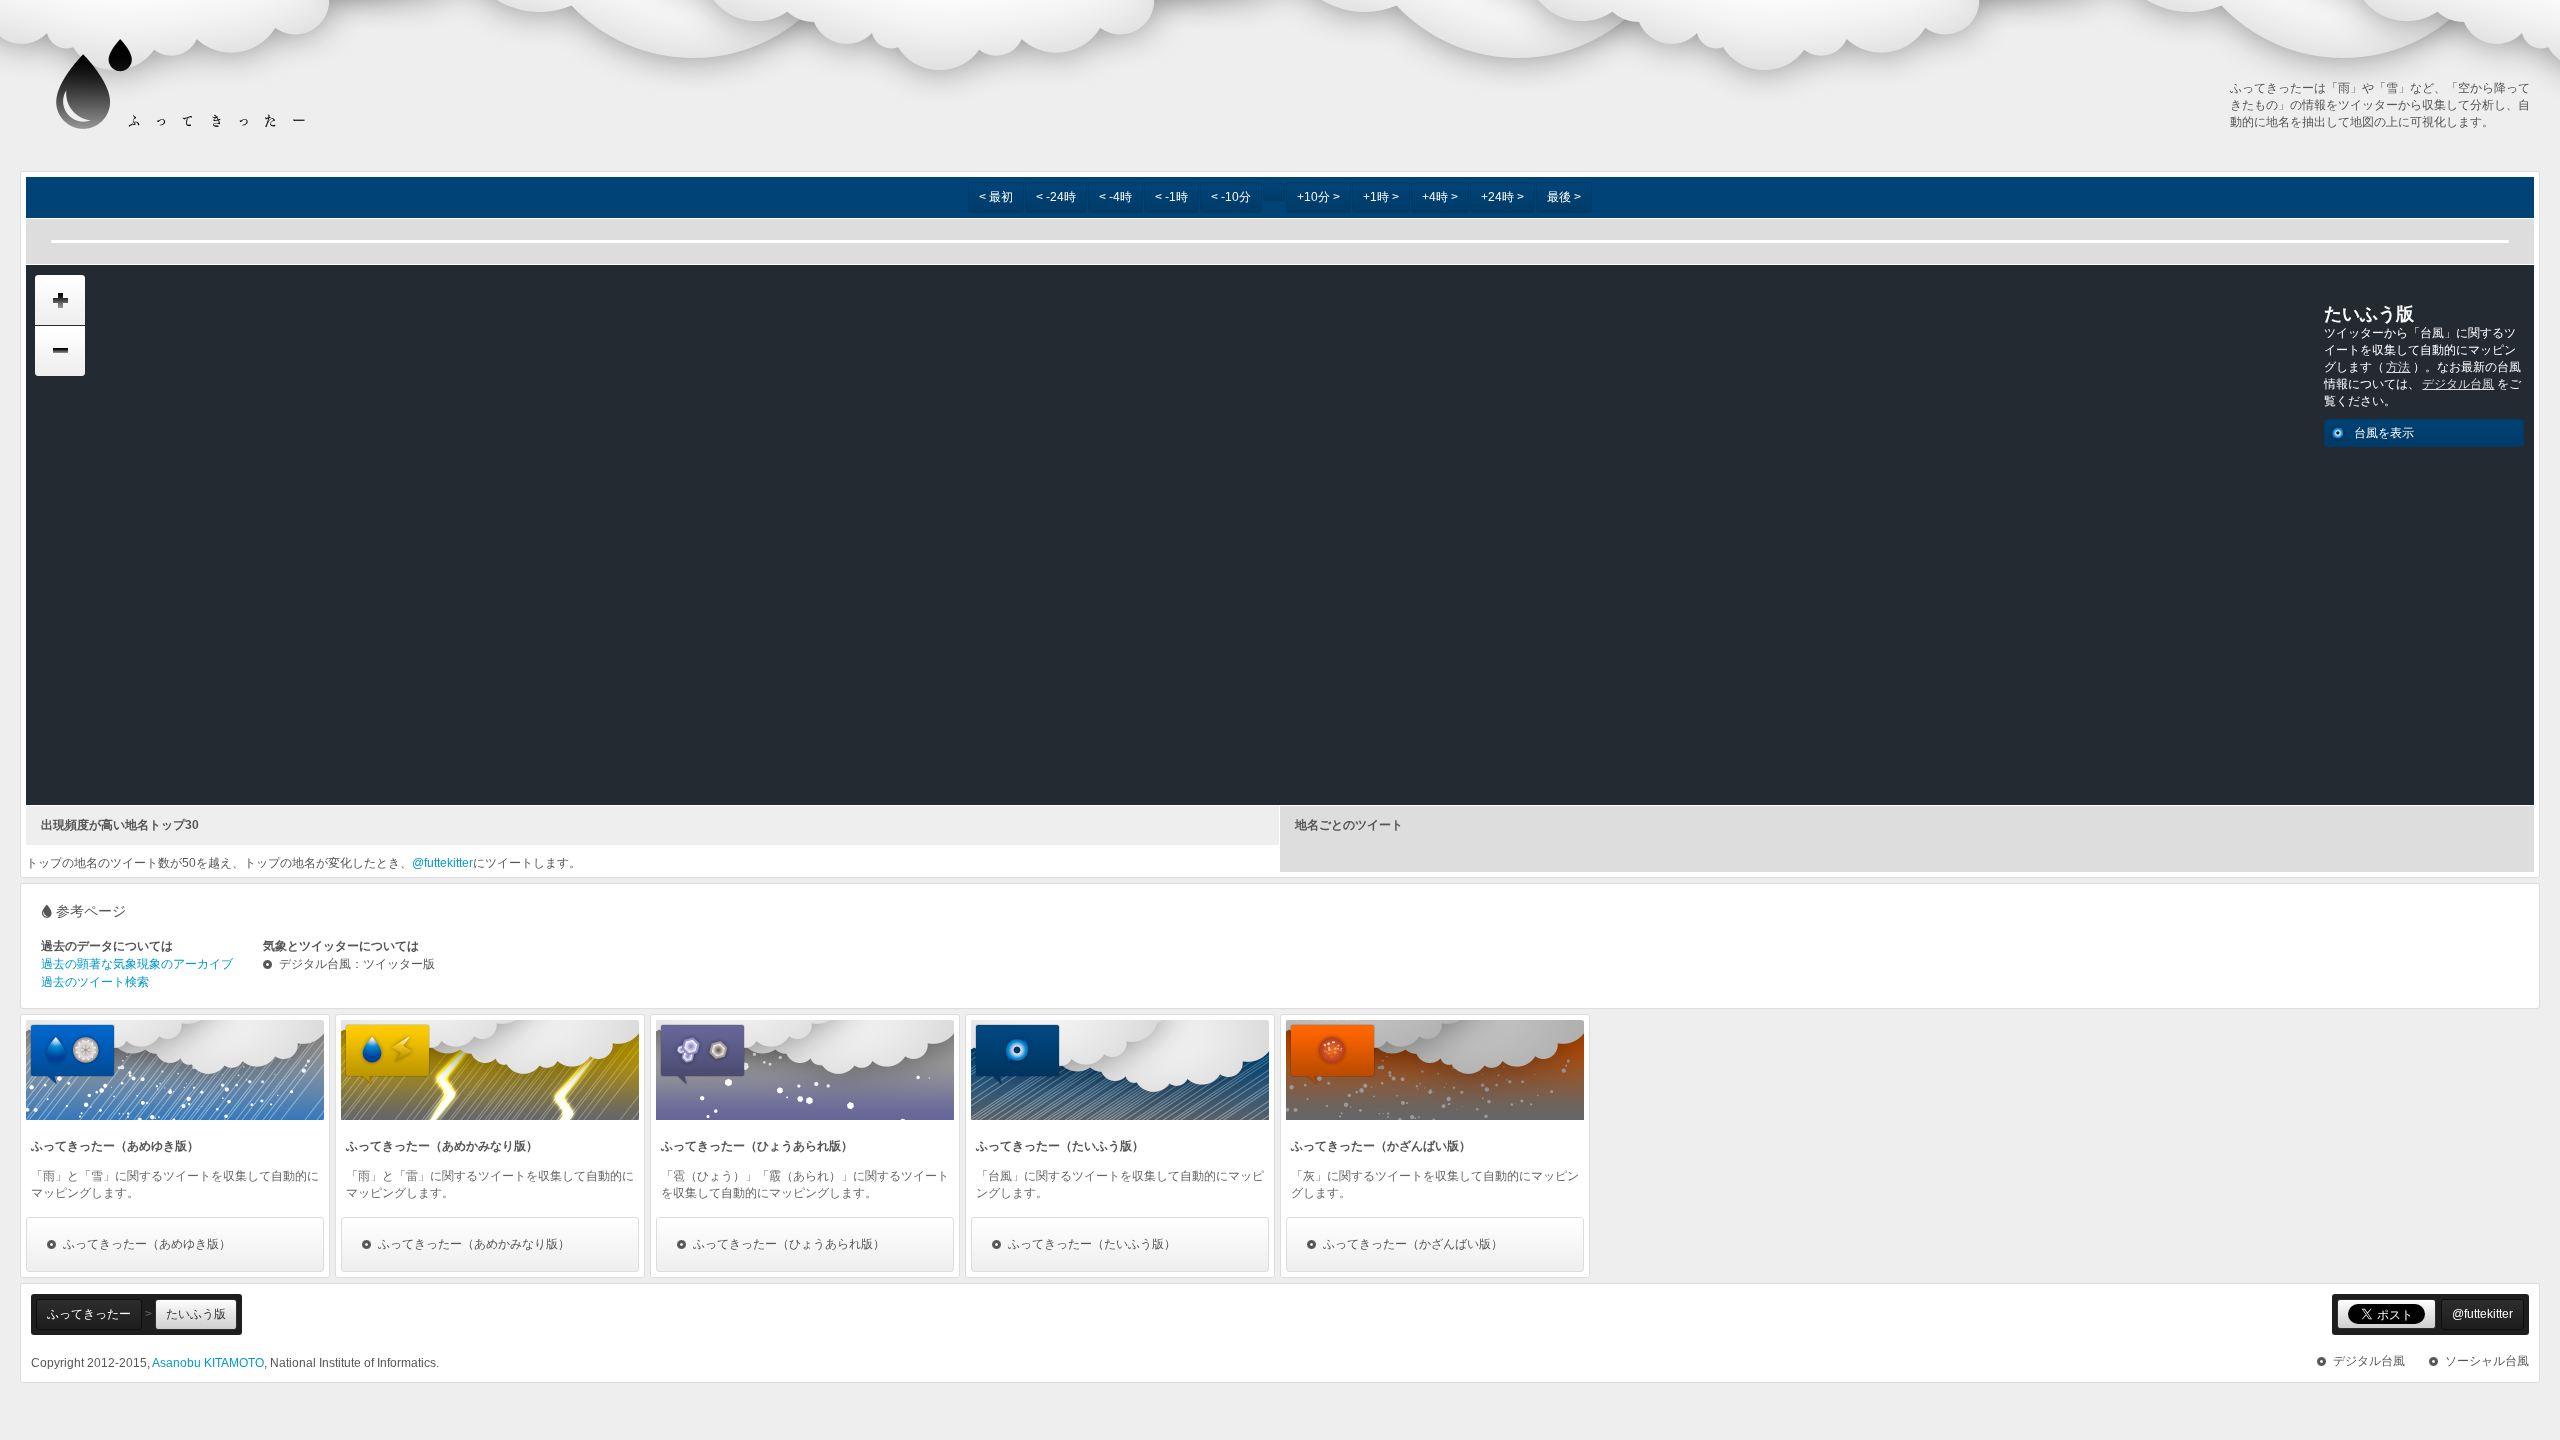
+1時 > (1381, 197)
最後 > (1564, 197)
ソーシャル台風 (2487, 1361)
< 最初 (996, 197)
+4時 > (1440, 197)
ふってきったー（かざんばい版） (1413, 1244)
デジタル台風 (2458, 384)
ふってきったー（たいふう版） (1092, 1244)
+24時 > (1502, 197)
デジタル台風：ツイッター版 (357, 964)
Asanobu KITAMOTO (208, 1363)
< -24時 (1056, 197)
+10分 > (1318, 197)
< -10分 (1231, 197)
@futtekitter (442, 863)
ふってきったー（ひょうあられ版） (789, 1244)
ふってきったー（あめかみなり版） (474, 1244)
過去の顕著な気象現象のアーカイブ (137, 964)
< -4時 (1115, 197)
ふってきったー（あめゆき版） (147, 1244)
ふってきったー (89, 1314)
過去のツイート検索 (95, 982)
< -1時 (1171, 197)
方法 (2398, 367)
